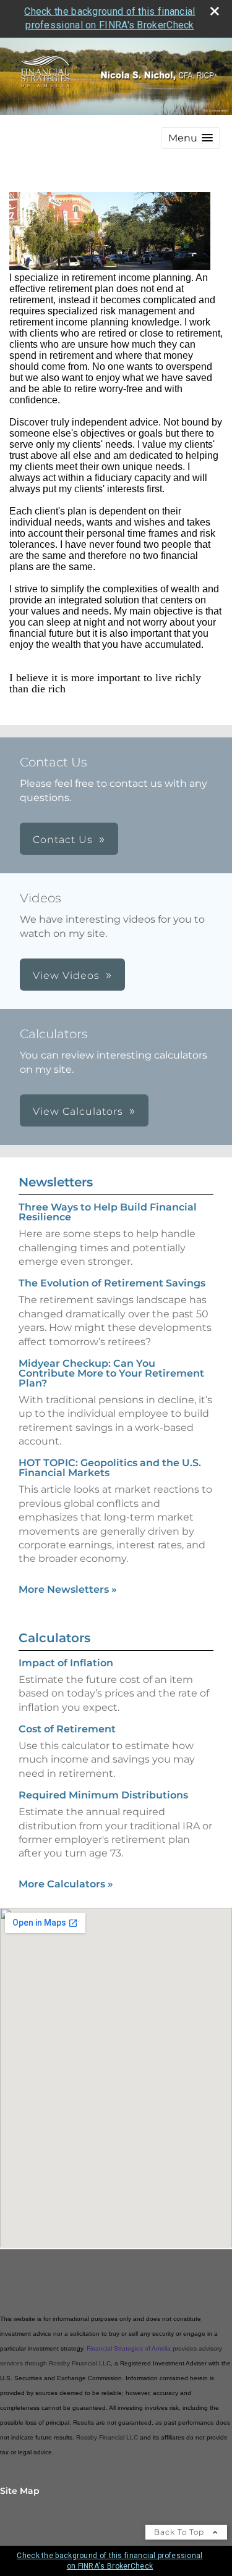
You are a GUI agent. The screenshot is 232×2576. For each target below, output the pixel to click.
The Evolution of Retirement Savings (112, 1283)
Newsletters (56, 1182)
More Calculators (66, 1884)
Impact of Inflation (66, 1663)
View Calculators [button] (78, 1111)
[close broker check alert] (215, 11)
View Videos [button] (66, 975)
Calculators (54, 1638)
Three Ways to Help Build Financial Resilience (108, 1212)
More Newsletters (68, 1589)
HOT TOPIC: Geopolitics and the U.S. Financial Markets (110, 1468)
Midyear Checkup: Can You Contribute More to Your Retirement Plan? (111, 1373)
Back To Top (180, 2532)
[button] (191, 138)
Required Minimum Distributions (103, 1795)
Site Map (20, 2491)
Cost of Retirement (67, 1729)
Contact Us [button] (63, 840)
